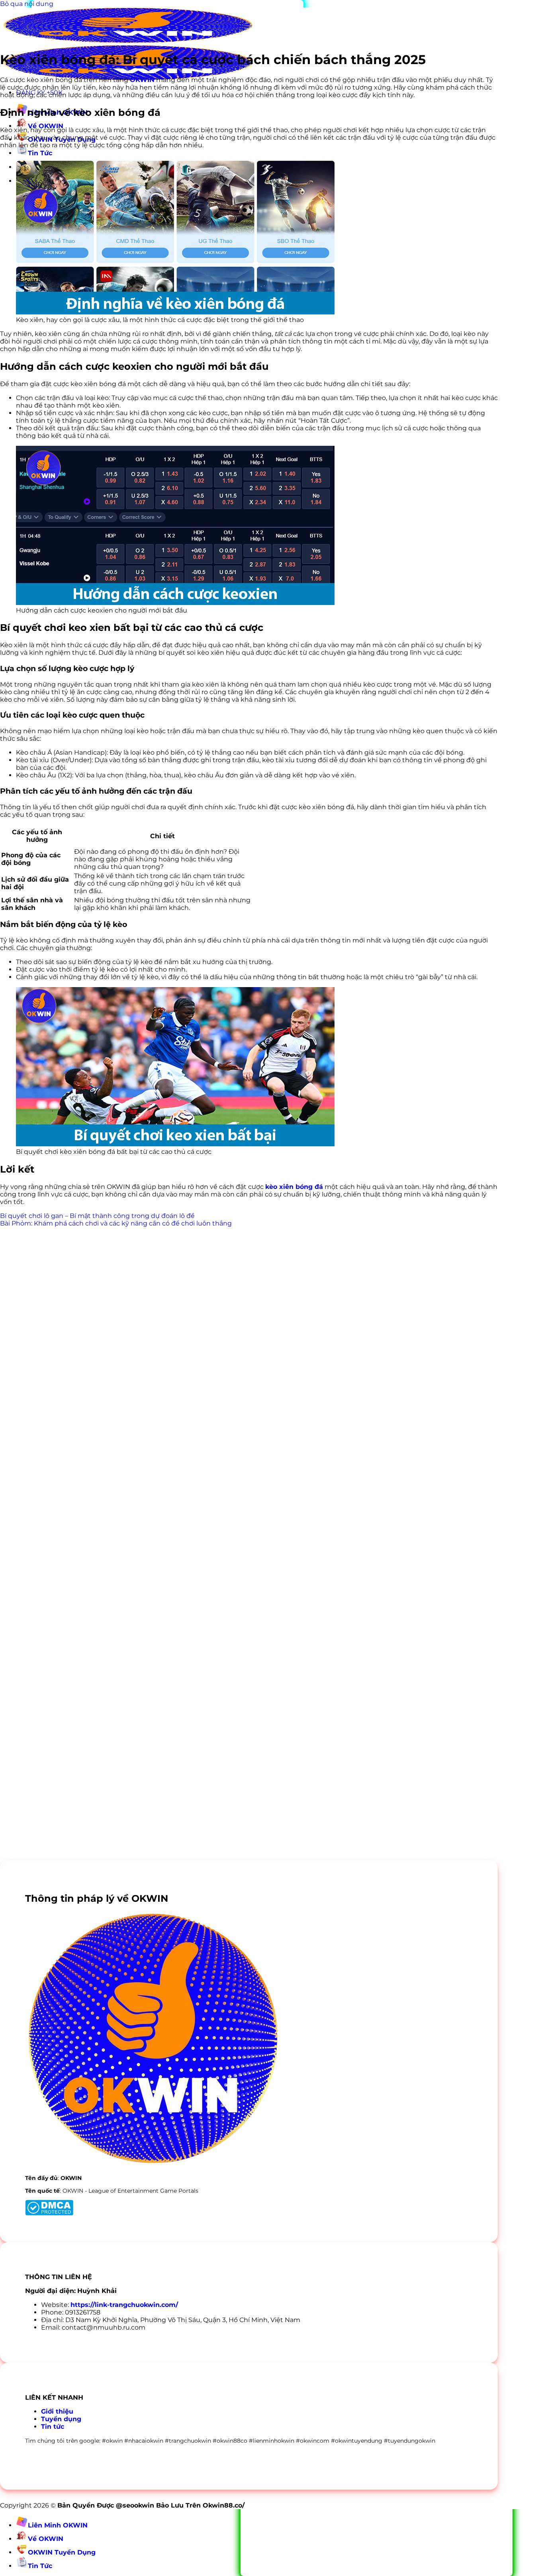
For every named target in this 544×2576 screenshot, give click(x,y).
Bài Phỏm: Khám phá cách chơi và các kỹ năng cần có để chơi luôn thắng (116, 1223)
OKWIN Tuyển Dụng (62, 2552)
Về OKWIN (46, 2539)
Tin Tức (40, 153)
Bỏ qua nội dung (27, 4)
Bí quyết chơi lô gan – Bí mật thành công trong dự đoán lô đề (97, 1216)
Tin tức (53, 2427)
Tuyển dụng (61, 2419)
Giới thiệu (57, 2411)
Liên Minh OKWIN (58, 2525)
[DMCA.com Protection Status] (49, 2213)
